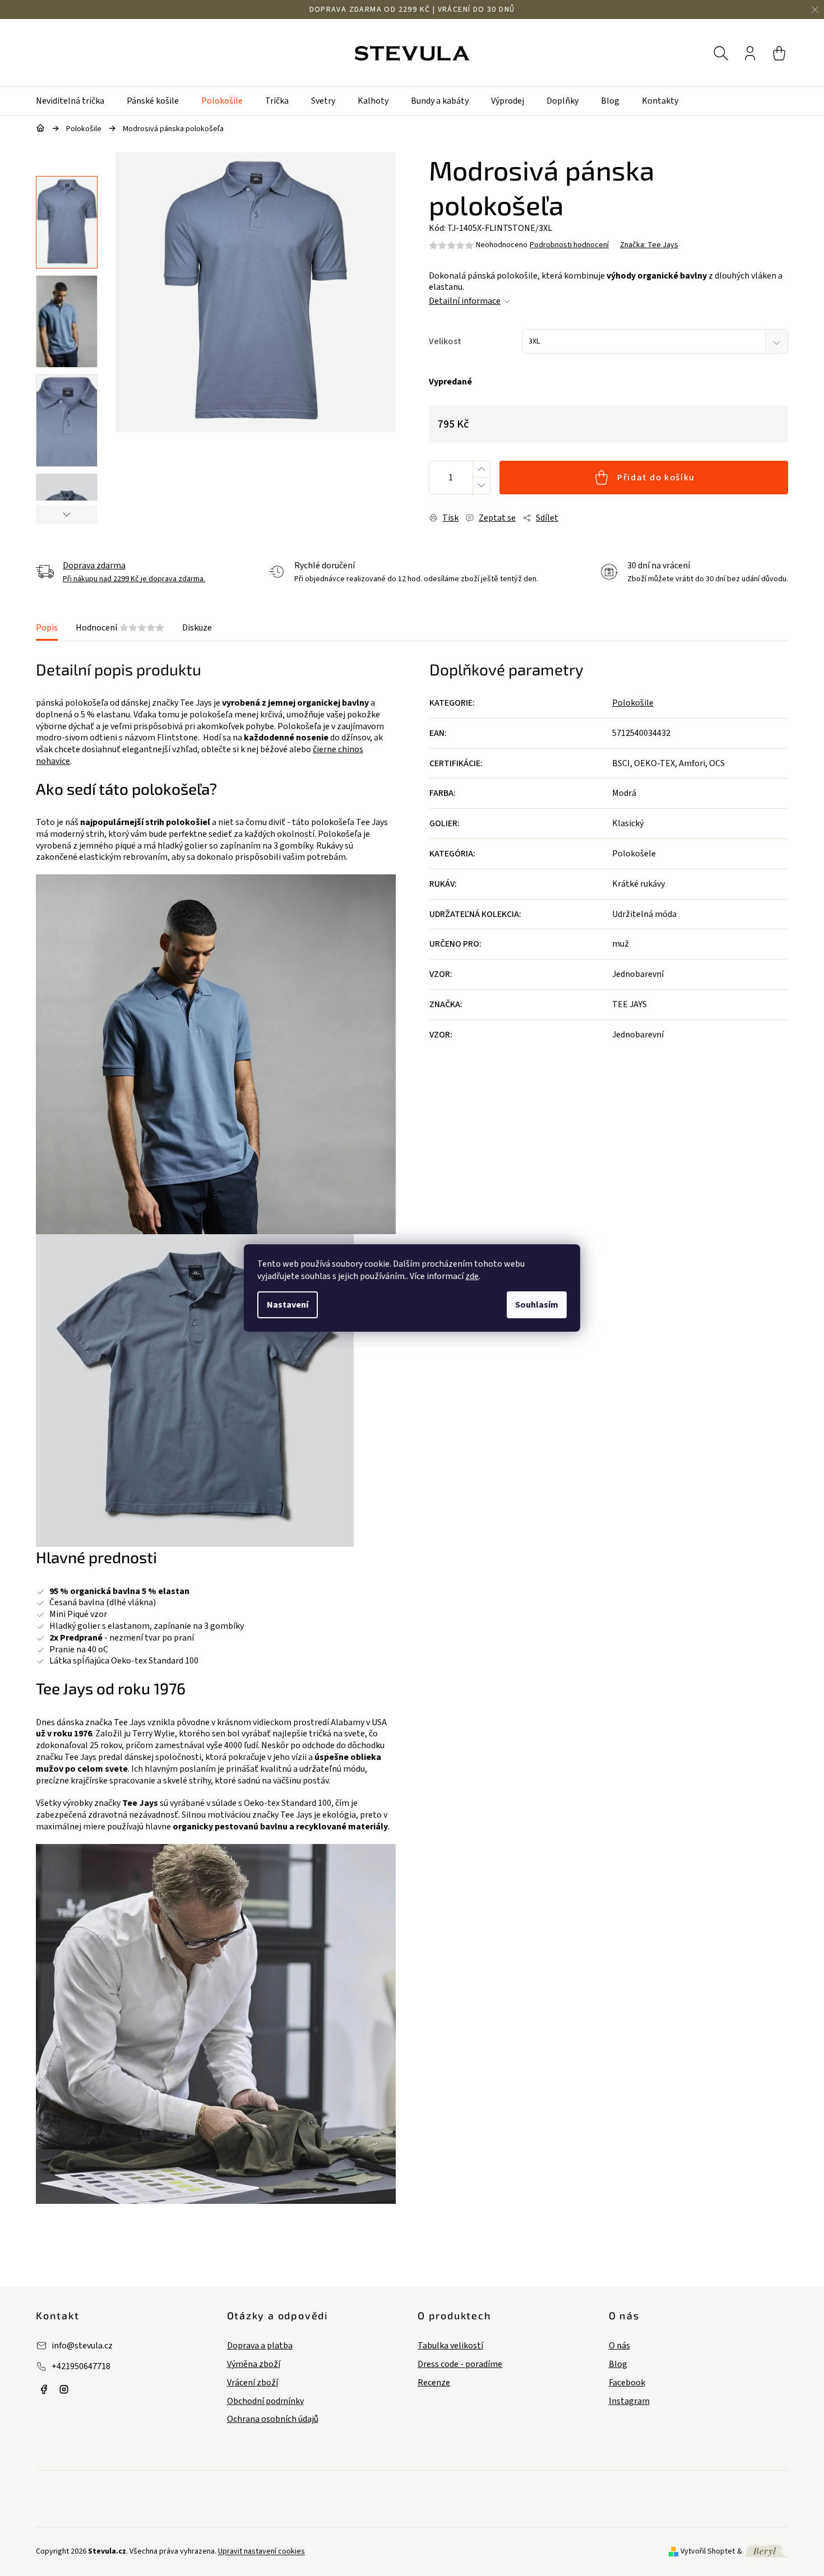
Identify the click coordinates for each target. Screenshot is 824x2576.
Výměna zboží (254, 2364)
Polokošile (633, 703)
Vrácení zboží (253, 2383)
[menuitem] (76, 101)
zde (472, 1276)
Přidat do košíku (656, 478)
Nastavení (288, 1305)
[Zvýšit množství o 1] (481, 469)
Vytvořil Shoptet (708, 2551)
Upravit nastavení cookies (261, 2551)
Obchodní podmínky (265, 2401)
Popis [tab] (47, 628)
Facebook (627, 2383)
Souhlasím (537, 1305)
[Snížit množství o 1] (481, 486)
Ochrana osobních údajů (273, 2419)
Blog (618, 2364)
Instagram (629, 2401)
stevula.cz (44, 2389)
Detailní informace (465, 301)
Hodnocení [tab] (120, 628)
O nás (619, 2346)
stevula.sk (64, 2389)
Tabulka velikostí (450, 2346)
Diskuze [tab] (197, 628)
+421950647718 (81, 2366)
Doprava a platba (260, 2346)
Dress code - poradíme (460, 2364)
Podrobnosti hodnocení (569, 245)
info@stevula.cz (82, 2346)
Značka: (649, 245)
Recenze (434, 2383)
